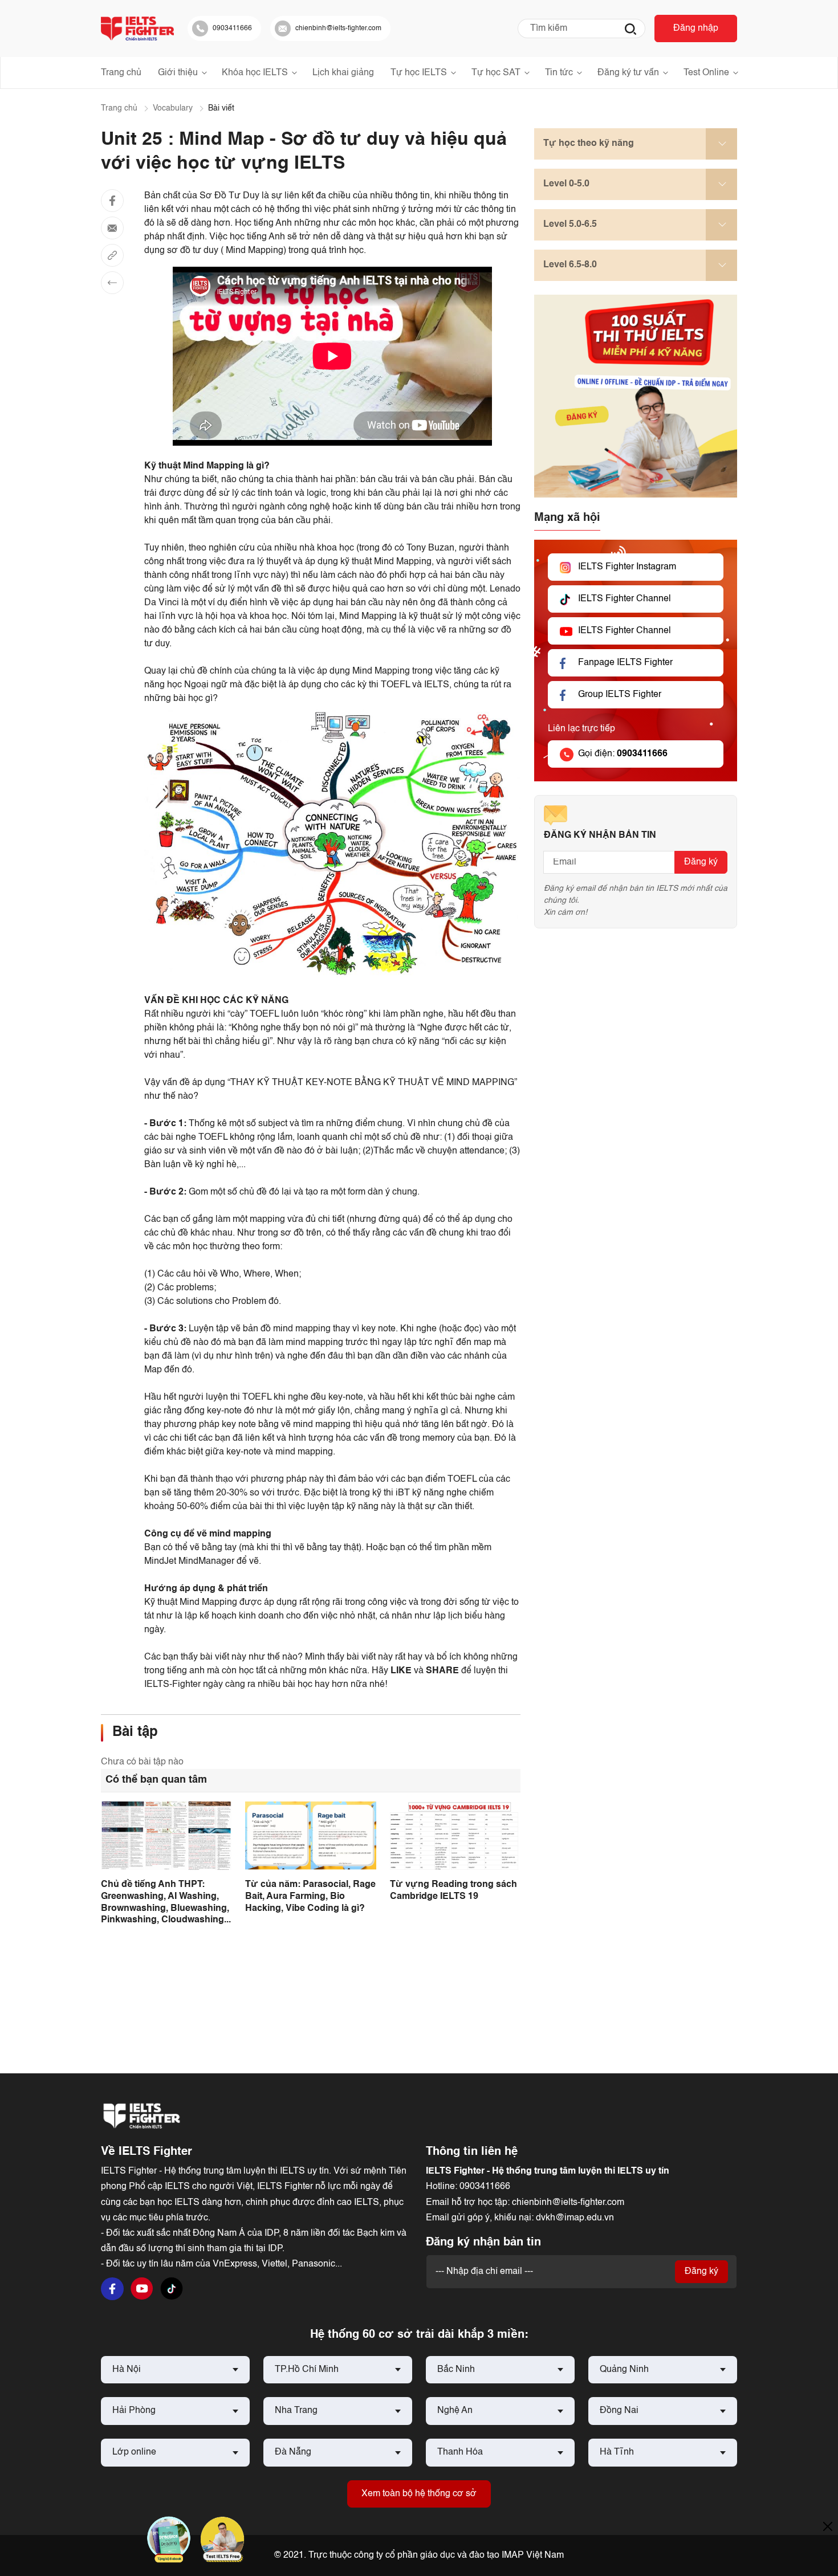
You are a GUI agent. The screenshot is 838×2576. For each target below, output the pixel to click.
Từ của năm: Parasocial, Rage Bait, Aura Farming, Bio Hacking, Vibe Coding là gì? (310, 1897)
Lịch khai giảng (343, 73)
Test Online (706, 73)
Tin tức (559, 73)
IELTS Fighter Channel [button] (625, 600)
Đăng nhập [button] (696, 28)
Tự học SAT (496, 73)
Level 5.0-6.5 (570, 225)
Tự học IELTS (419, 73)
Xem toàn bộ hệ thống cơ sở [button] (419, 2494)
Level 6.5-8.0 (570, 265)
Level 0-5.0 (566, 184)
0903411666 (485, 2187)
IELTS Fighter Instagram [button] (627, 568)
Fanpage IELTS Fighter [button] (625, 663)
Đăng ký (701, 863)
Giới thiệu (178, 73)
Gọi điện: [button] (623, 755)
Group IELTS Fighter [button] (620, 695)
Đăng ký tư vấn (628, 73)
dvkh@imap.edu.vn (575, 2218)
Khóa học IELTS (255, 73)
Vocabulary (173, 108)
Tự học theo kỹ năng (589, 144)
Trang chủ (121, 73)
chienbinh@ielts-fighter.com (568, 2203)
